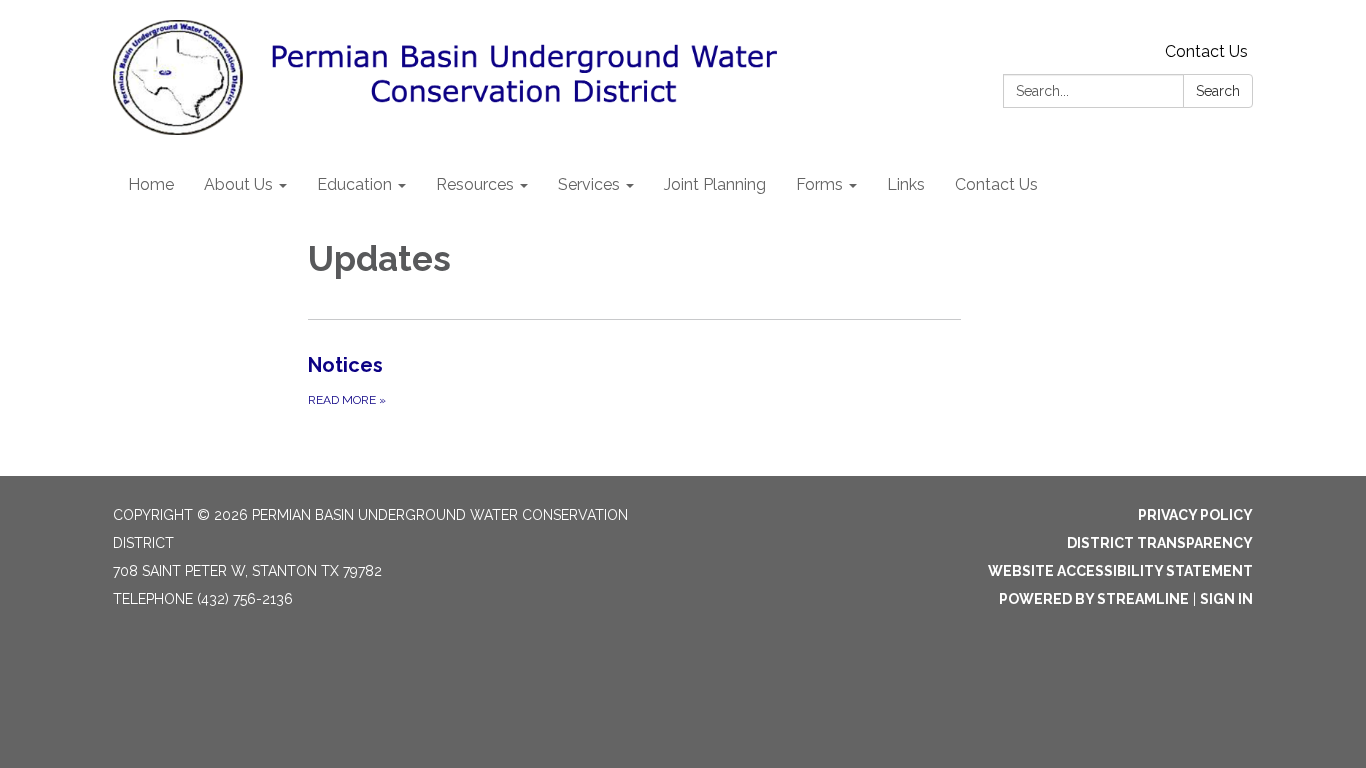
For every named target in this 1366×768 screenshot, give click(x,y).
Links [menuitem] (906, 184)
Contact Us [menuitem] (996, 184)
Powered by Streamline (1094, 599)
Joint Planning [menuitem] (715, 184)
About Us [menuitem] (238, 184)
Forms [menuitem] (819, 184)
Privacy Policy (1195, 515)
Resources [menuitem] (475, 184)
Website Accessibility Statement (1120, 571)
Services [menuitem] (589, 184)
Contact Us (1206, 51)
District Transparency (1160, 543)
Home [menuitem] (151, 184)
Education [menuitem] (354, 184)
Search (1218, 91)
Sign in (1226, 599)
